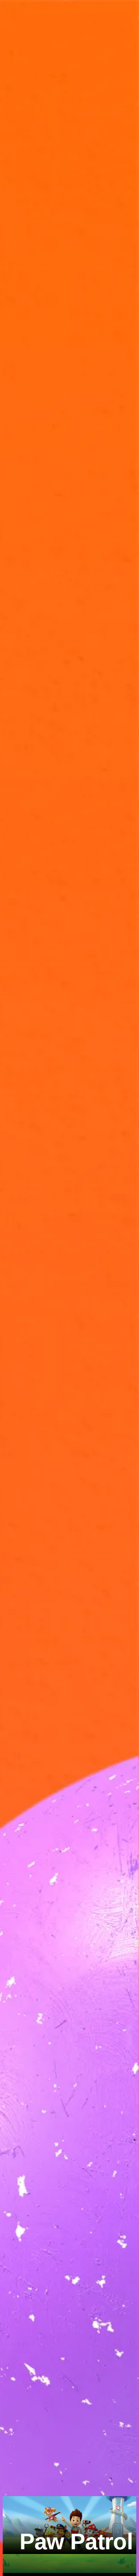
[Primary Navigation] (11, 11)
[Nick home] (31, 11)
